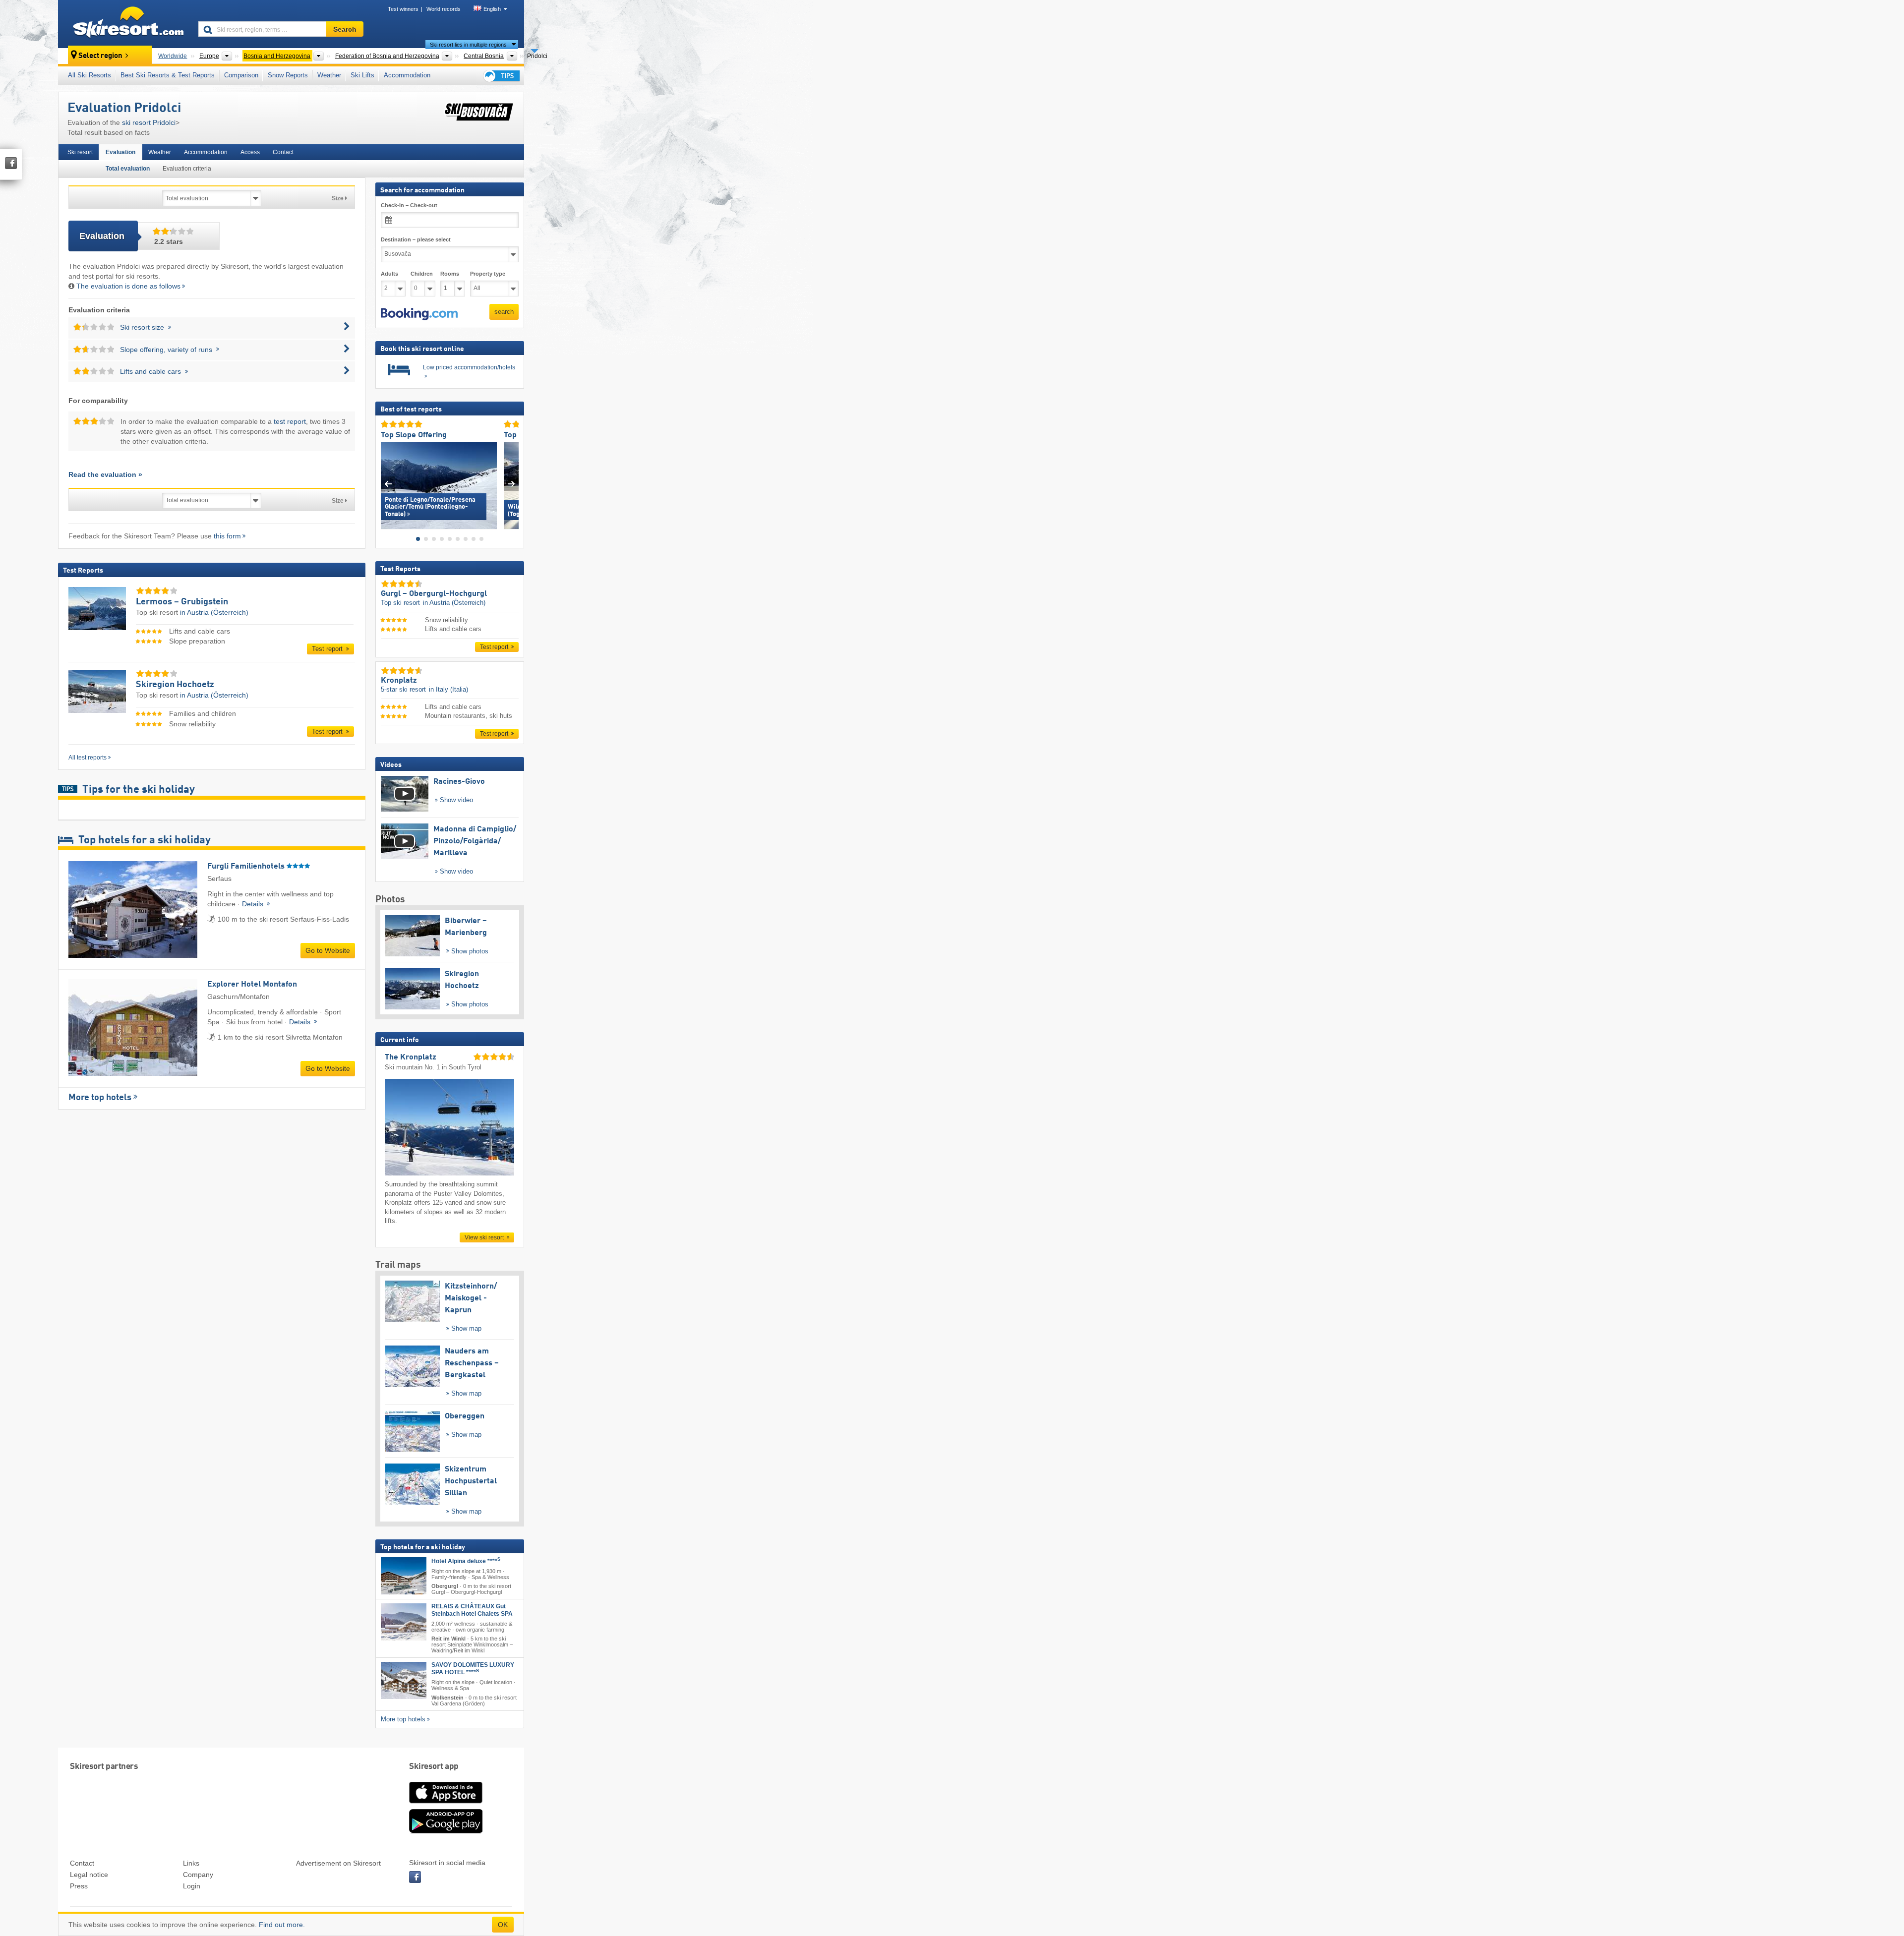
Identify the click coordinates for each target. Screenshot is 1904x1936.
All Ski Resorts (89, 75)
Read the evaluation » (105, 474)
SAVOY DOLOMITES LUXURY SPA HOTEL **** (473, 1669)
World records (444, 9)
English (492, 9)
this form (227, 536)
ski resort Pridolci (149, 122)
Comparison (241, 75)
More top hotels (100, 1098)
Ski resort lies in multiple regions (468, 45)
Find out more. (282, 1925)
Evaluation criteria (187, 169)
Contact (283, 152)
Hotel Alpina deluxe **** (466, 1561)
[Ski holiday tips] (501, 76)
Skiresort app (434, 1767)
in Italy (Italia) (448, 689)
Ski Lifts (362, 75)
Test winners (403, 9)
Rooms (450, 274)
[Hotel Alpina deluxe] (404, 1575)
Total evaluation (128, 169)
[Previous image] (388, 483)
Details (254, 904)
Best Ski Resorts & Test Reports (168, 75)
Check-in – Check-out (409, 205)
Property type (488, 274)
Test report (328, 649)
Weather (329, 75)
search (504, 312)
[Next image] (511, 483)
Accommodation (407, 75)
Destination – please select (416, 239)
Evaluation (120, 152)
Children (422, 274)
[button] (419, 314)
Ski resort (80, 152)
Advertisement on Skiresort (338, 1863)
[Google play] (446, 1831)
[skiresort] (124, 24)
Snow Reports (288, 75)
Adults (389, 274)
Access (250, 152)
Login (192, 1886)
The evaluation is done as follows (128, 286)
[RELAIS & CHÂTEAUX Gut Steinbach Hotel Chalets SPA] (404, 1622)
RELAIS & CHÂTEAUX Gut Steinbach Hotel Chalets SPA (472, 1610)
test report (290, 421)
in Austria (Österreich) (214, 612)
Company (198, 1875)
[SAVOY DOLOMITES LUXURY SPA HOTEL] (404, 1680)
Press (79, 1886)
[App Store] (446, 1804)
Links (191, 1863)
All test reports (88, 758)
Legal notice (89, 1875)
